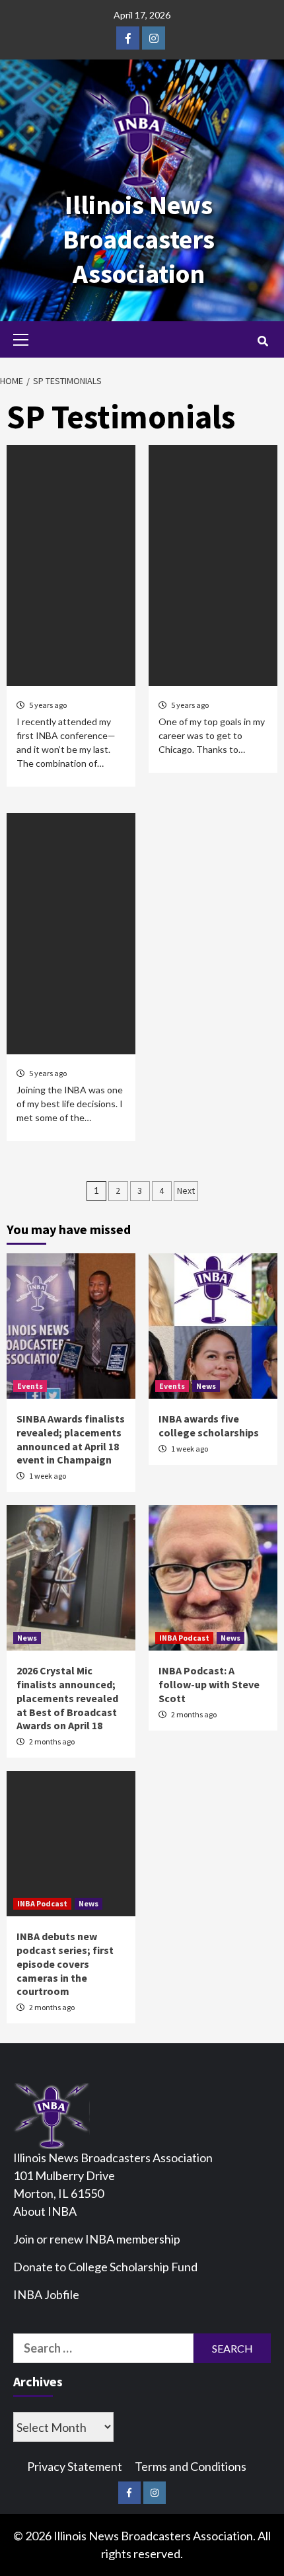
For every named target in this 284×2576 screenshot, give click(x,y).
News (206, 1386)
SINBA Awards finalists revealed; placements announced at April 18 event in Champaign (71, 1439)
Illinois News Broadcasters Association (139, 239)
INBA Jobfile (46, 2294)
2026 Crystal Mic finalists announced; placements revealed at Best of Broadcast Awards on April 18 (67, 1698)
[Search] (263, 341)
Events (30, 1386)
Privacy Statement (75, 2466)
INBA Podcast (184, 1638)
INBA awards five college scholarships (209, 1425)
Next (186, 1190)
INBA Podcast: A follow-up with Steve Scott (209, 1684)
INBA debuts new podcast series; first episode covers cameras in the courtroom (65, 1964)
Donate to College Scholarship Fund (105, 2267)
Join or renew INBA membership (97, 2239)
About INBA (45, 2211)
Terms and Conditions (191, 2466)
